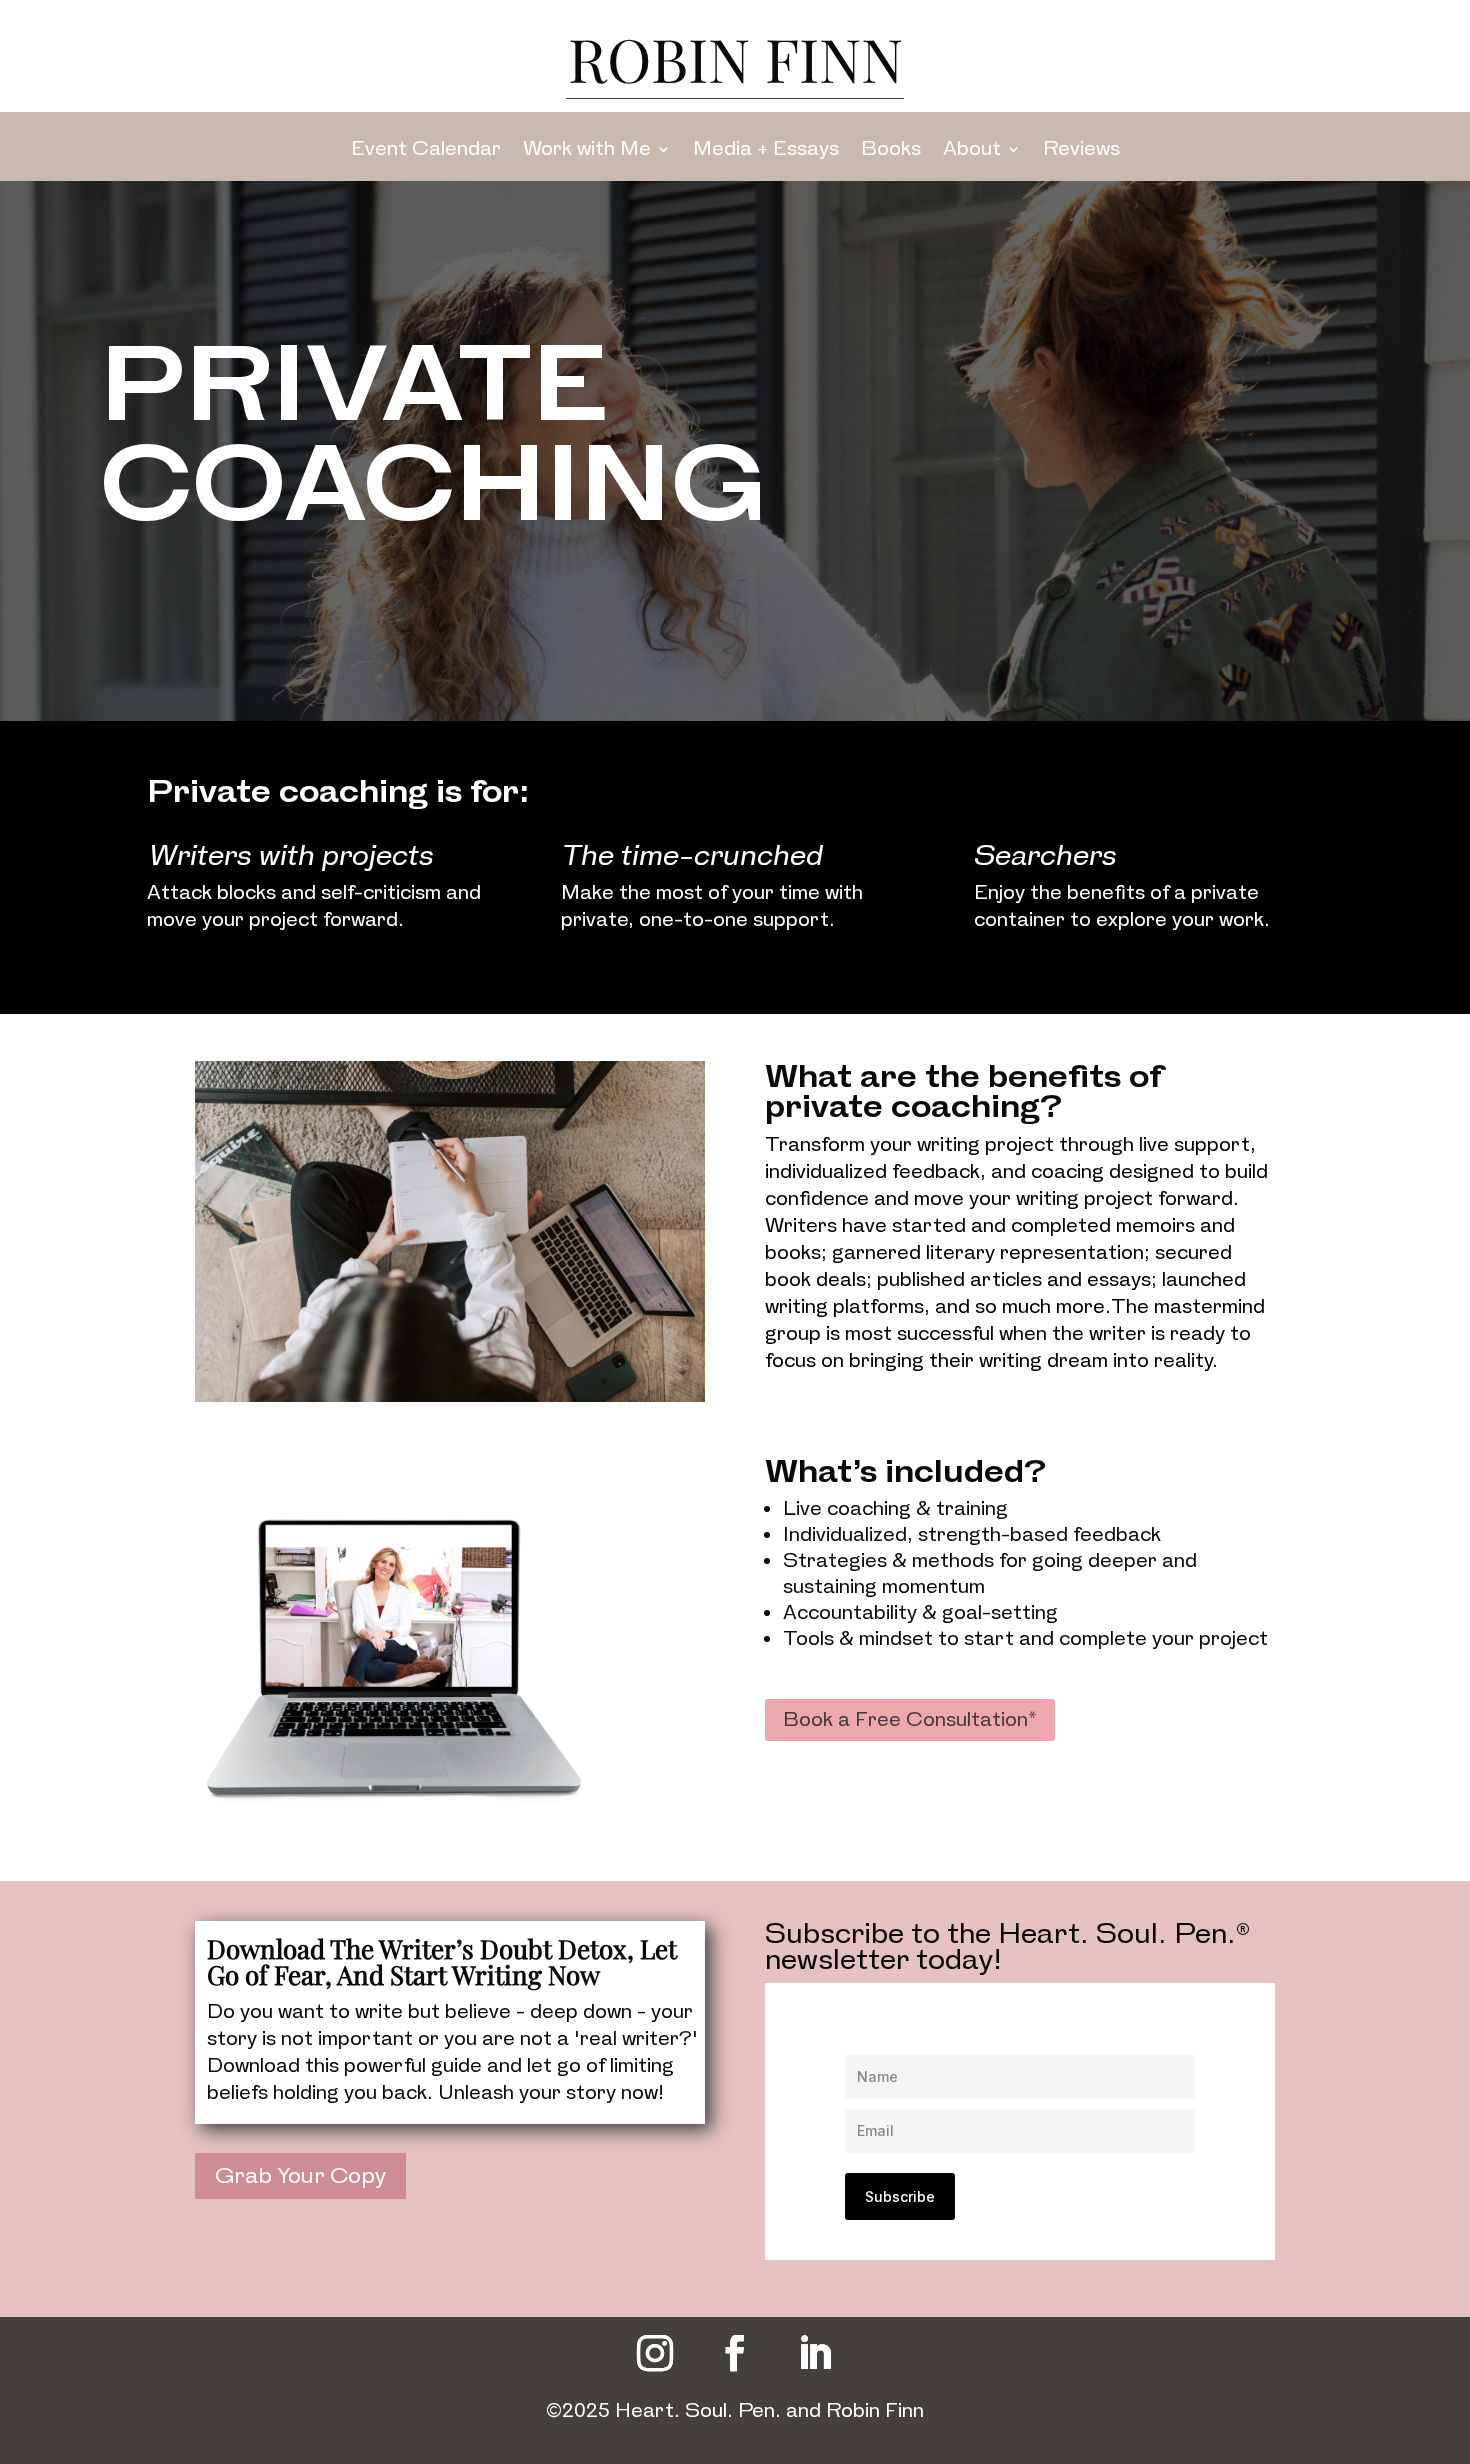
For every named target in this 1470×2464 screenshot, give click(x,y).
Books (891, 149)
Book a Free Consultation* (910, 1719)
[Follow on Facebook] (735, 2353)
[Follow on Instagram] (655, 2353)
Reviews (1081, 149)
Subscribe (900, 2196)
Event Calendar (426, 149)
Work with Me (587, 149)
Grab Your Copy (300, 2175)
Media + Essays (766, 149)
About (972, 149)
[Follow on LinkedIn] (815, 2353)
